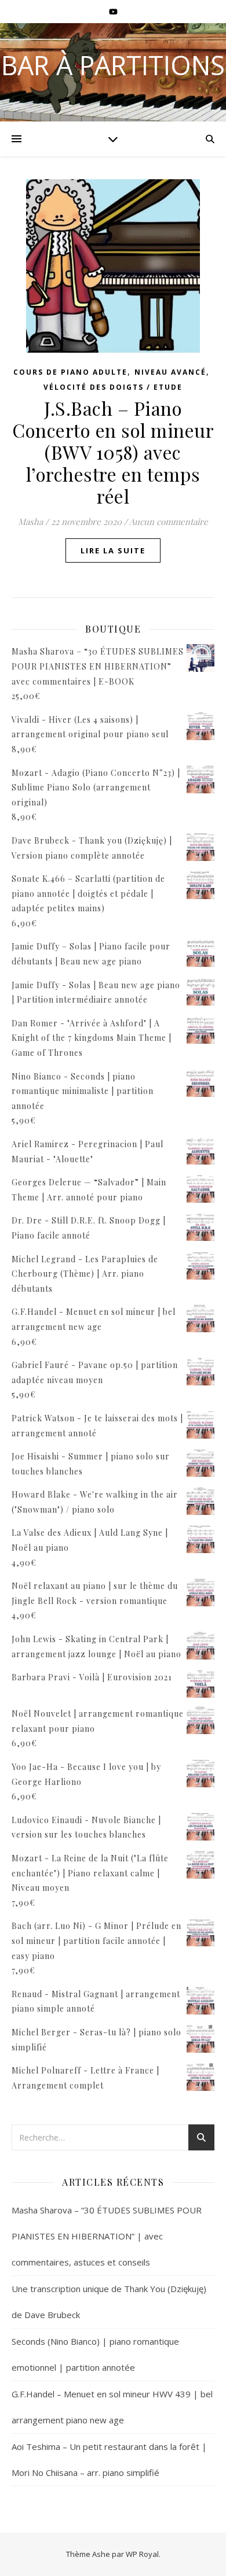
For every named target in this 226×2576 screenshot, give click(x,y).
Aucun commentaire (169, 522)
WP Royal (142, 2554)
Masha (30, 522)
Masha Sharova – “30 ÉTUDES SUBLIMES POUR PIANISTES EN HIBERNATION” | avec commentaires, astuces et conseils (107, 2236)
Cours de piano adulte (70, 372)
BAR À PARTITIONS (113, 65)
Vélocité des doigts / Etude (113, 387)
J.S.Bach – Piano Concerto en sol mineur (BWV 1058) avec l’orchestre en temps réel (113, 452)
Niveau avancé (170, 372)
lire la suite (113, 550)
